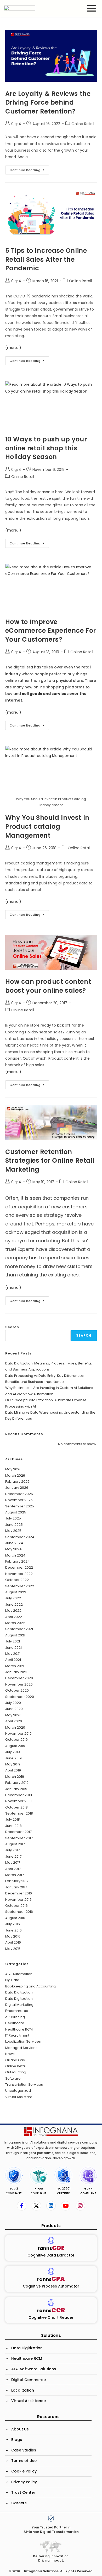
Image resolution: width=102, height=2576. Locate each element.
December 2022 (19, 1567)
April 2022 (14, 1617)
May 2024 (13, 1549)
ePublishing (15, 2017)
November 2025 (19, 1500)
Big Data (12, 1980)
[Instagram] (80, 2206)
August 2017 (15, 1844)
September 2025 (20, 1506)
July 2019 (13, 1752)
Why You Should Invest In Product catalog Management (47, 826)
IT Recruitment (17, 2035)
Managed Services (21, 2048)
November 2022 (19, 1574)
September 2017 (19, 1838)
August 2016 (15, 1918)
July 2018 (13, 1819)
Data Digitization (19, 1992)
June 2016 (13, 1930)
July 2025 (13, 1518)
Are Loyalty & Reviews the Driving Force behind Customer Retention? (48, 102)
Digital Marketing (19, 2005)
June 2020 (14, 1709)
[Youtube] (66, 2206)
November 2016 (18, 1900)
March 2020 (15, 1727)
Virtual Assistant (19, 2097)
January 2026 (17, 1488)
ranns (51, 2248)
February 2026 (17, 1482)
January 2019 (16, 1789)
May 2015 (13, 1949)
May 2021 (13, 1654)
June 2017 (13, 1856)
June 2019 (13, 1758)
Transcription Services (24, 2085)
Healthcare (15, 2023)
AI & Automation (19, 1974)
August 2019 (15, 1746)
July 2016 (13, 1924)
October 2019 (16, 1740)
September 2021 (19, 1629)
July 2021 (13, 1641)
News (10, 2054)
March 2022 (15, 1623)
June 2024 (14, 1543)
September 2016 (19, 1912)
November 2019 (18, 1733)
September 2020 (20, 1697)
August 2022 (16, 1592)
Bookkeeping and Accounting (30, 1986)
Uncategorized (18, 2091)
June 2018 (13, 1826)
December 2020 (19, 1678)
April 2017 (13, 1869)
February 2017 (17, 1881)
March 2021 (15, 1666)
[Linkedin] (51, 2206)
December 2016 (19, 1893)
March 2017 (15, 1875)
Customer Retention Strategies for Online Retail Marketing (50, 1161)
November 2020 (19, 1684)
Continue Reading (29, 169)
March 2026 (15, 1475)
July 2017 (12, 1850)
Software (13, 2078)
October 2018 (16, 1807)
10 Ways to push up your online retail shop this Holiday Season (46, 448)
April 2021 (13, 1660)
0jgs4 (16, 124)
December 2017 (18, 1832)
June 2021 (13, 1648)
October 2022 (17, 1580)
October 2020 (17, 1690)
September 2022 (20, 1586)
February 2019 (17, 1783)
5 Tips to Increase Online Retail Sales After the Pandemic (46, 259)
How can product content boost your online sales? (48, 986)
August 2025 (16, 1512)
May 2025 (13, 1531)
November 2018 (18, 1801)
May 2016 (13, 1936)
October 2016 (16, 1906)
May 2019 (13, 1764)
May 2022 (13, 1611)
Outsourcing (16, 2072)
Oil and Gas (15, 2060)
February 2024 (18, 1561)
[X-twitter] (36, 2206)
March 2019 (15, 1777)
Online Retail (83, 124)
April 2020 (14, 1721)
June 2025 (14, 1525)
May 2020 (13, 1715)
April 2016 (13, 1942)
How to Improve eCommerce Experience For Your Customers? (51, 631)
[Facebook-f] (22, 2206)
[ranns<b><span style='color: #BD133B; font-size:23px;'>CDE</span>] (51, 2240)
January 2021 (16, 1672)
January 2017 (16, 1887)
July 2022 (13, 1598)
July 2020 (13, 1703)
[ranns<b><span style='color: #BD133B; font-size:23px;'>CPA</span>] (51, 2271)
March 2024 (15, 1555)
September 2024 (20, 1537)
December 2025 (19, 1494)
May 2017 (13, 1863)
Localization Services (23, 2041)
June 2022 (14, 1604)
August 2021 (15, 1635)
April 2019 (13, 1770)
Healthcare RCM (19, 2029)
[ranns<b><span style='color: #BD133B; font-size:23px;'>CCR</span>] (51, 2303)
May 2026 (13, 1469)
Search (12, 1327)
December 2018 (19, 1795)
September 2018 (19, 1813)
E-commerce (17, 2011)
